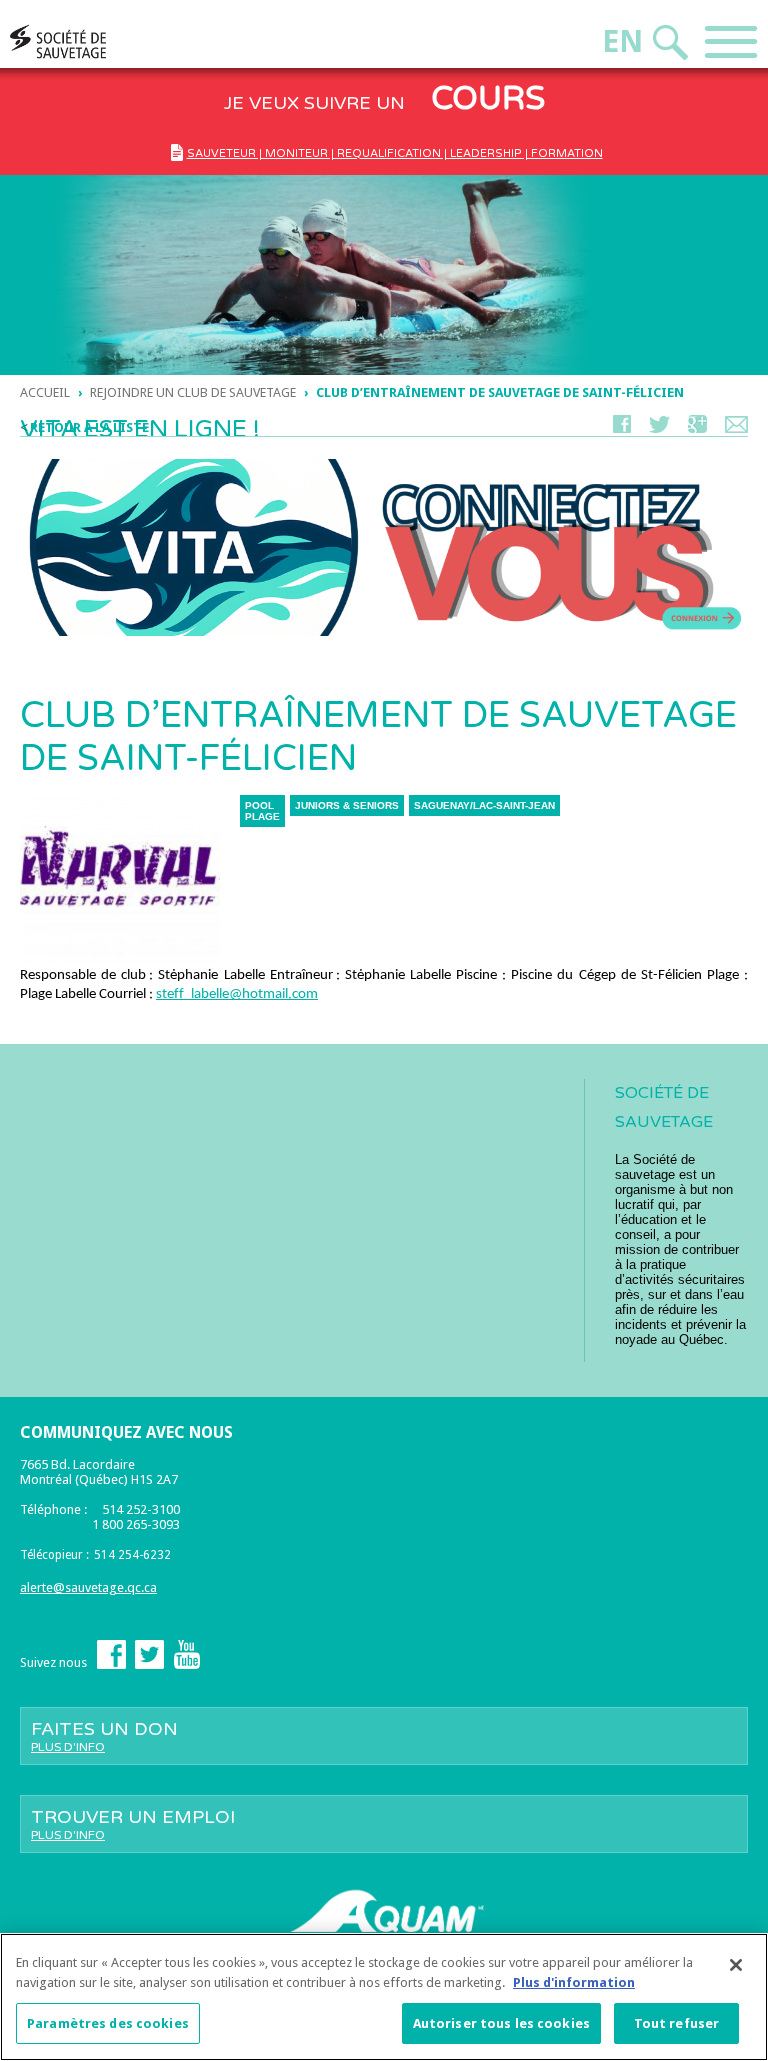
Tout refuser (677, 2023)
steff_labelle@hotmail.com (237, 994)
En (622, 41)
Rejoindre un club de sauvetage (193, 392)
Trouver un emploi (133, 1824)
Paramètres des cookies (108, 2023)
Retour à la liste (89, 427)
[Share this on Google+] (697, 428)
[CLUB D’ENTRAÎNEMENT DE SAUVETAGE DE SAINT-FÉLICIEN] (120, 958)
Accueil (45, 392)
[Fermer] (736, 1965)
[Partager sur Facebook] (622, 428)
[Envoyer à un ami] (736, 428)
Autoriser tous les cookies (501, 2023)
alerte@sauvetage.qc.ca (88, 1587)
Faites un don (104, 1736)
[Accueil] (96, 41)
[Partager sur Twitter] (659, 428)
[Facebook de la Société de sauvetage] (111, 1664)
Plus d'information (574, 1982)
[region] (384, 1997)
